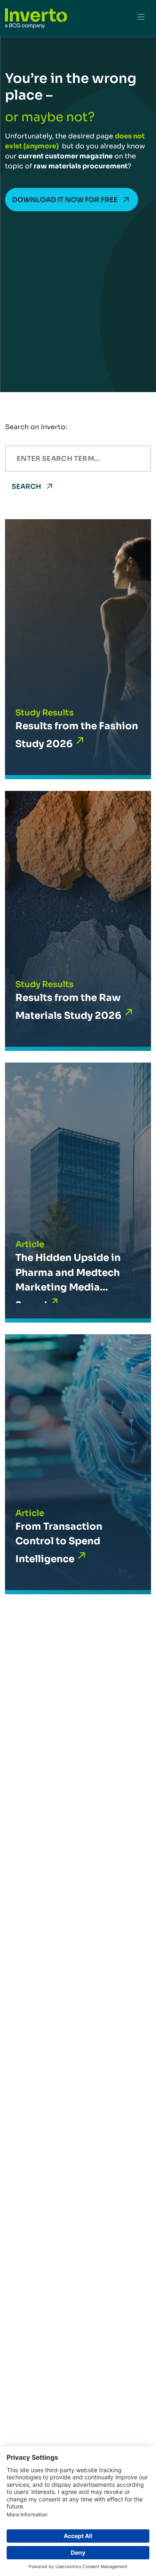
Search (26, 486)
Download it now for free (65, 200)
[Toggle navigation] (141, 18)
